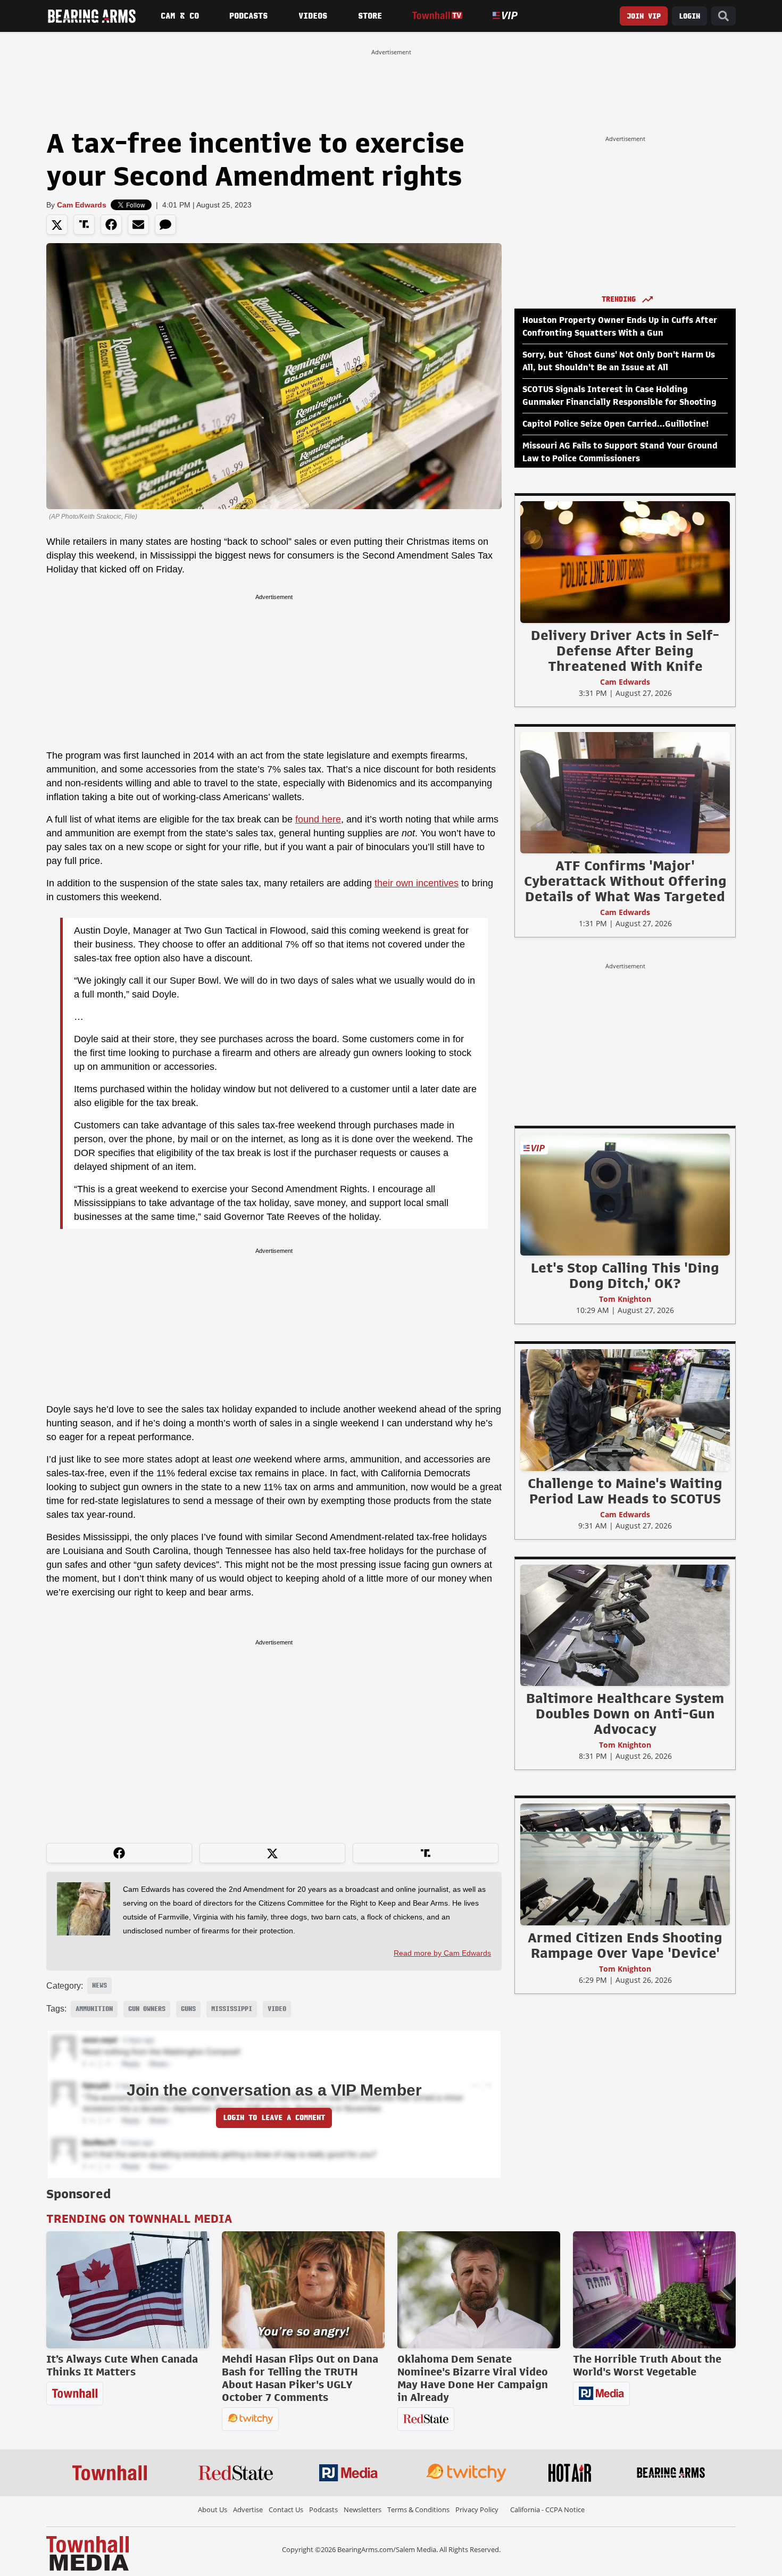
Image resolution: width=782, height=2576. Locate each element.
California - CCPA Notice (547, 2509)
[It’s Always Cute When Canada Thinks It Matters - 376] (128, 2290)
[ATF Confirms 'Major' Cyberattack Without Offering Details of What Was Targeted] (625, 792)
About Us (213, 2509)
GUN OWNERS (147, 2009)
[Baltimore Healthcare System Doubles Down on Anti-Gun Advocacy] (625, 1625)
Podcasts (248, 16)
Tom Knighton (625, 1299)
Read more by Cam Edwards (442, 1953)
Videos (313, 16)
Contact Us (286, 2509)
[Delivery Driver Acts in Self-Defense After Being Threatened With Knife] (625, 562)
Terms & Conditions (418, 2509)
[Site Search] (723, 16)
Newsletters (363, 2509)
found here (318, 819)
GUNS (188, 2009)
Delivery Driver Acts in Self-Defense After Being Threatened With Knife (625, 651)
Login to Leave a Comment (274, 2118)
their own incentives (417, 883)
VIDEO (277, 2009)
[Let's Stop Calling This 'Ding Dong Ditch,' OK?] (625, 1194)
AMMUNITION (94, 2009)
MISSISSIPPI (232, 2009)
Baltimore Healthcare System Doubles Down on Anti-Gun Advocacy (625, 1714)
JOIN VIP (644, 16)
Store (370, 16)
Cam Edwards (82, 205)
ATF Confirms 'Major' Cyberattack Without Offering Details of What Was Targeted (625, 881)
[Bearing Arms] (91, 16)
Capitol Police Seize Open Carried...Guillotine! (615, 424)
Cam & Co (180, 16)
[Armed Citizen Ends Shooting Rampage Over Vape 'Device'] (625, 1864)
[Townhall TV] (437, 16)
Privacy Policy (477, 2509)
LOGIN (689, 16)
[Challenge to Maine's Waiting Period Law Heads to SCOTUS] (625, 1410)
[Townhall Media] (88, 2553)
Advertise (248, 2509)
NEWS (99, 1985)
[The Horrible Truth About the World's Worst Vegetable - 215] (654, 2290)
